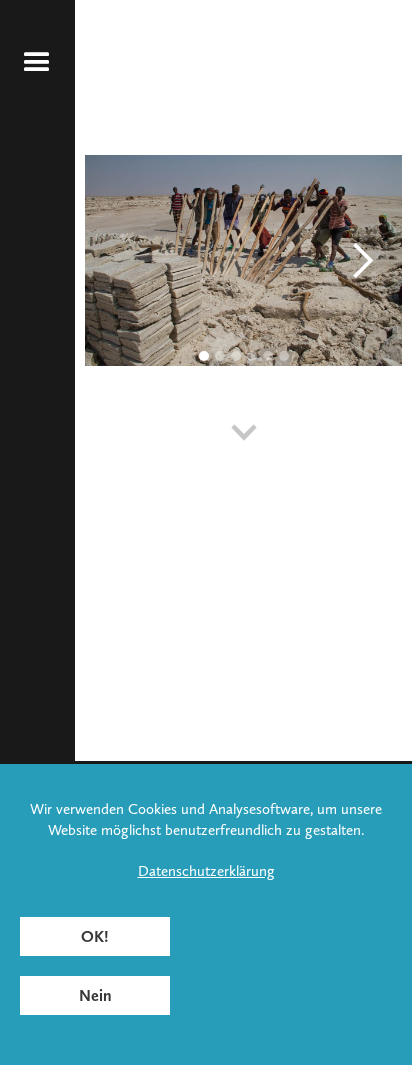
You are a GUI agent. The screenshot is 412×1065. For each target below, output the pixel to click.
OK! (95, 936)
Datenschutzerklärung (206, 871)
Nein (95, 995)
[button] (37, 63)
